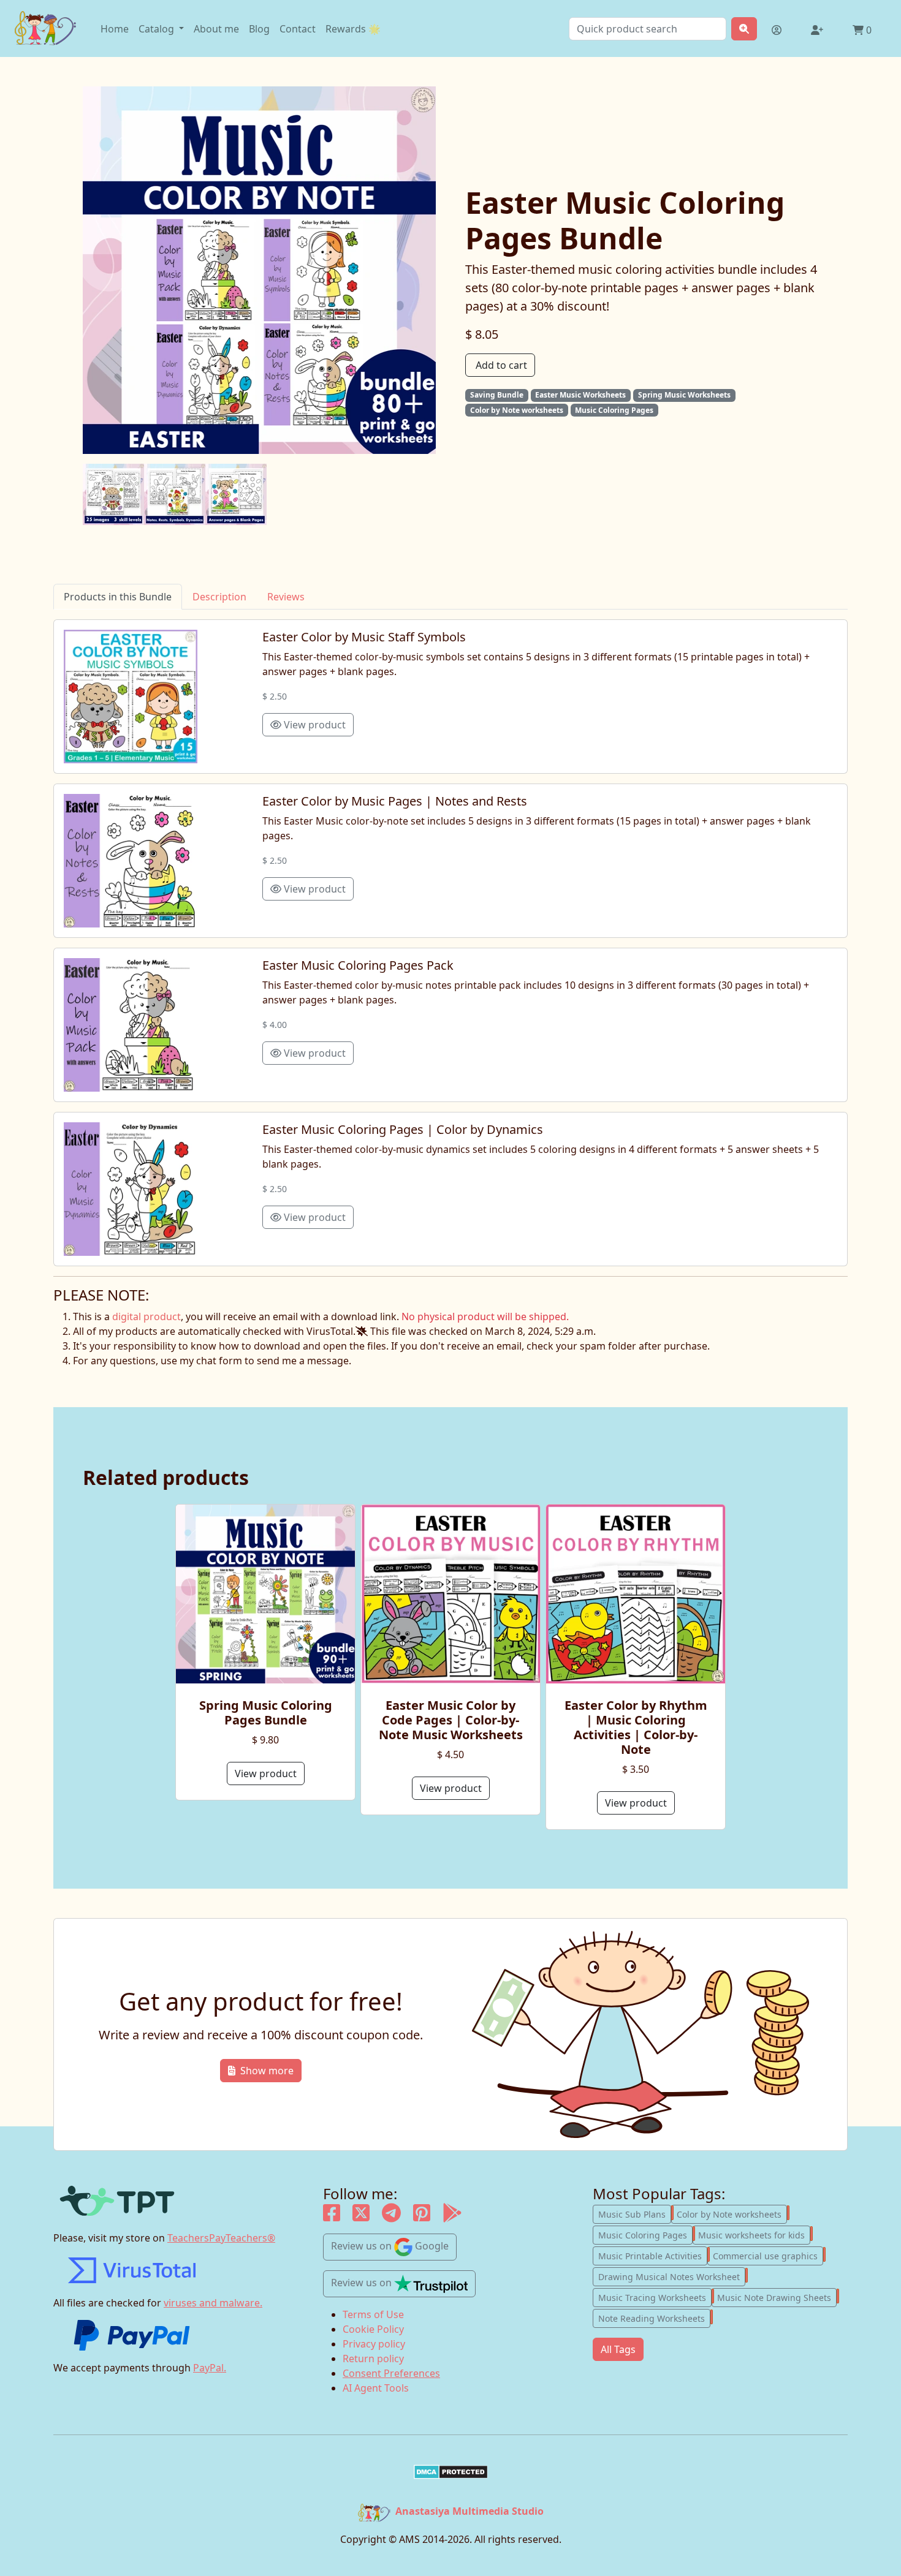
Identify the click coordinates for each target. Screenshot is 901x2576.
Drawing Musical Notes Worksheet (672, 2276)
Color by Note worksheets (732, 2213)
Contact (298, 29)
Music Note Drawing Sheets (777, 2297)
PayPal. (210, 2368)
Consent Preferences (391, 2373)
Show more (267, 2071)
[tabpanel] (450, 943)
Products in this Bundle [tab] (118, 597)
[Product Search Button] (744, 29)
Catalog (158, 29)
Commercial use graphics (768, 2255)
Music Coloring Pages (645, 2234)
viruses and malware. (213, 2303)
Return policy (373, 2359)
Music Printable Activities (653, 2255)
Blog (259, 29)
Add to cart (501, 365)
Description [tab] (219, 597)
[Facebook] (332, 2216)
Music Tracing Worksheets (655, 2297)
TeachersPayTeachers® (221, 2238)
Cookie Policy (373, 2329)
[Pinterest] (422, 2216)
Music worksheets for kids (754, 2234)
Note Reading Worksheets (654, 2317)
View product (314, 725)
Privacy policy (374, 2344)
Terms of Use (373, 2314)
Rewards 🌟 (353, 29)
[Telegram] (391, 2216)
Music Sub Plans (635, 2213)
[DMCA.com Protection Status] (450, 2472)
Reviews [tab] (286, 597)
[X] (361, 2216)
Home (115, 29)
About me (216, 29)
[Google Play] (452, 2216)
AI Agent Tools (376, 2388)
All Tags (618, 2349)
